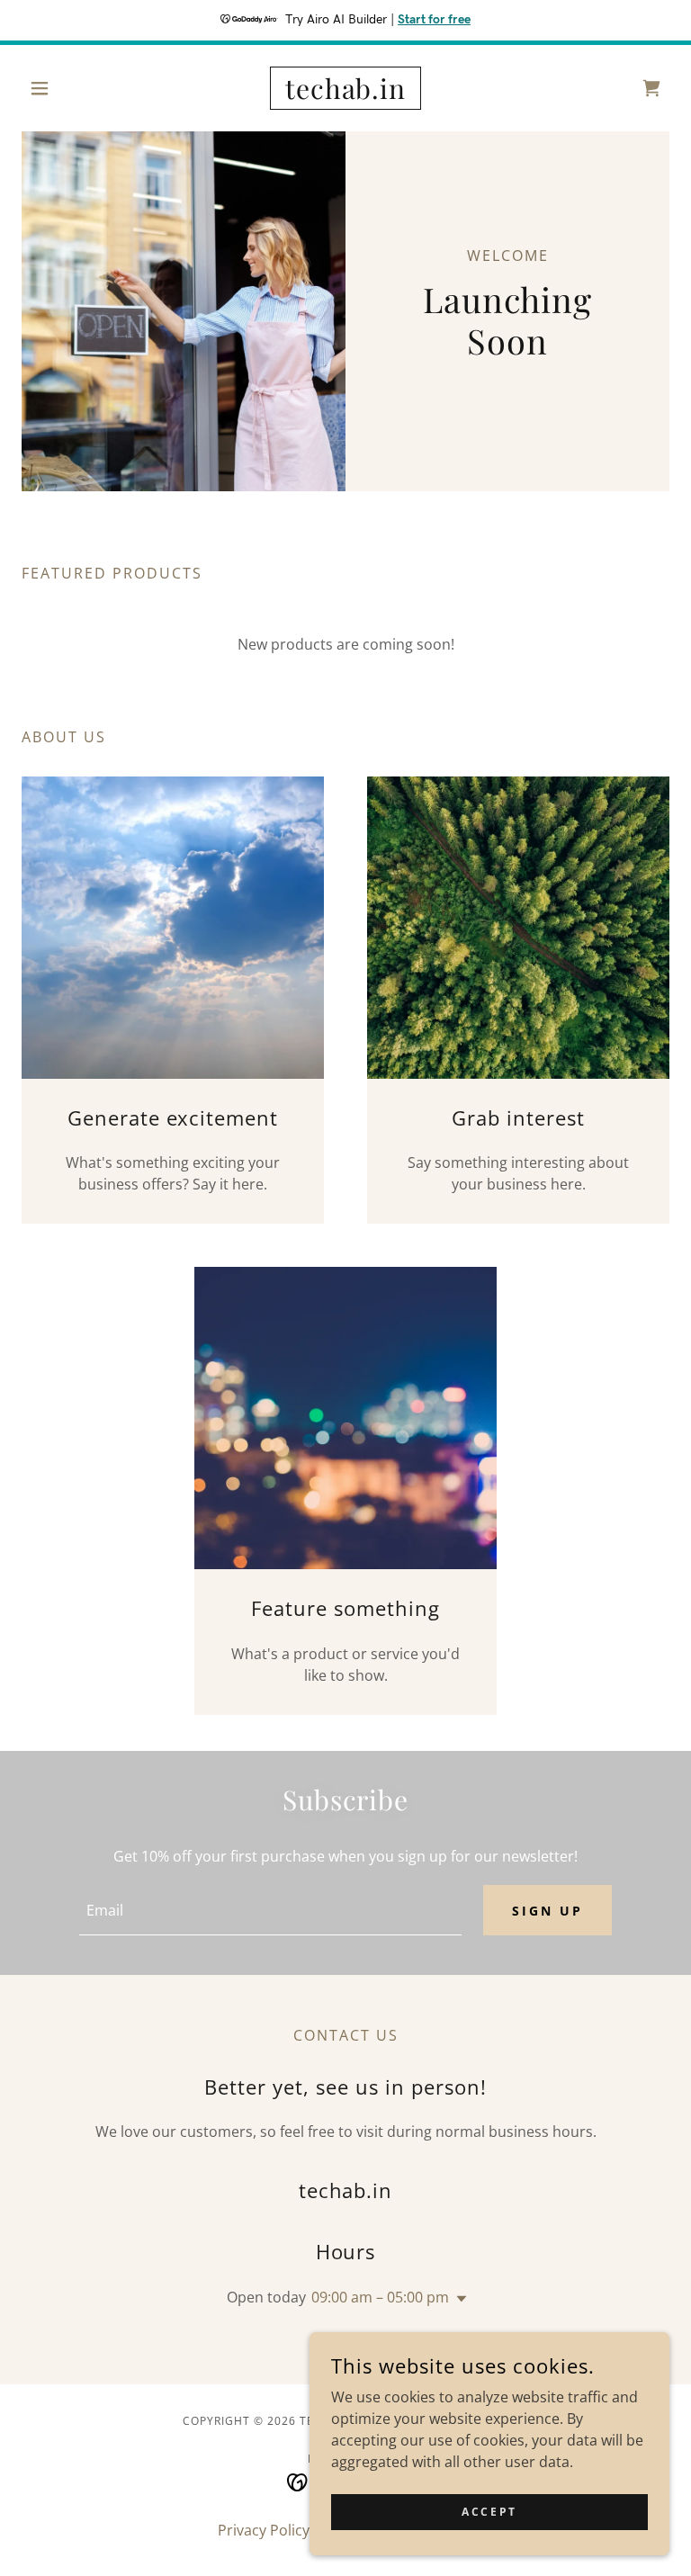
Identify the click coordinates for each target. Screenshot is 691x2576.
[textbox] (270, 1910)
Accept (489, 2512)
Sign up (547, 1911)
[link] (345, 94)
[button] (70, 88)
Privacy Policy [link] (264, 2530)
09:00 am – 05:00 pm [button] (380, 2297)
